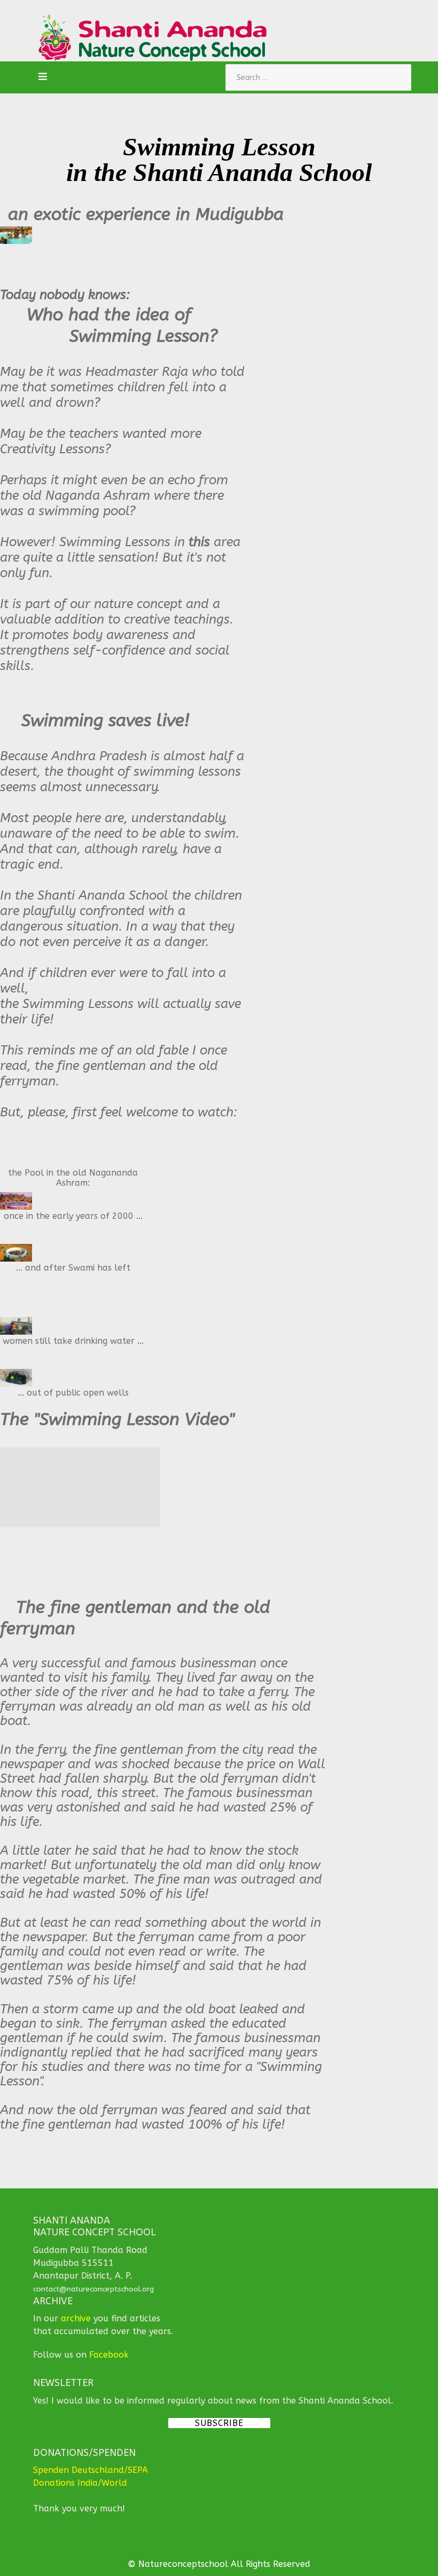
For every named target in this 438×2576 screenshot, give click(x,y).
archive (76, 2318)
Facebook (109, 2355)
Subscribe (219, 2423)
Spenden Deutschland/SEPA (91, 2470)
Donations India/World (80, 2483)
